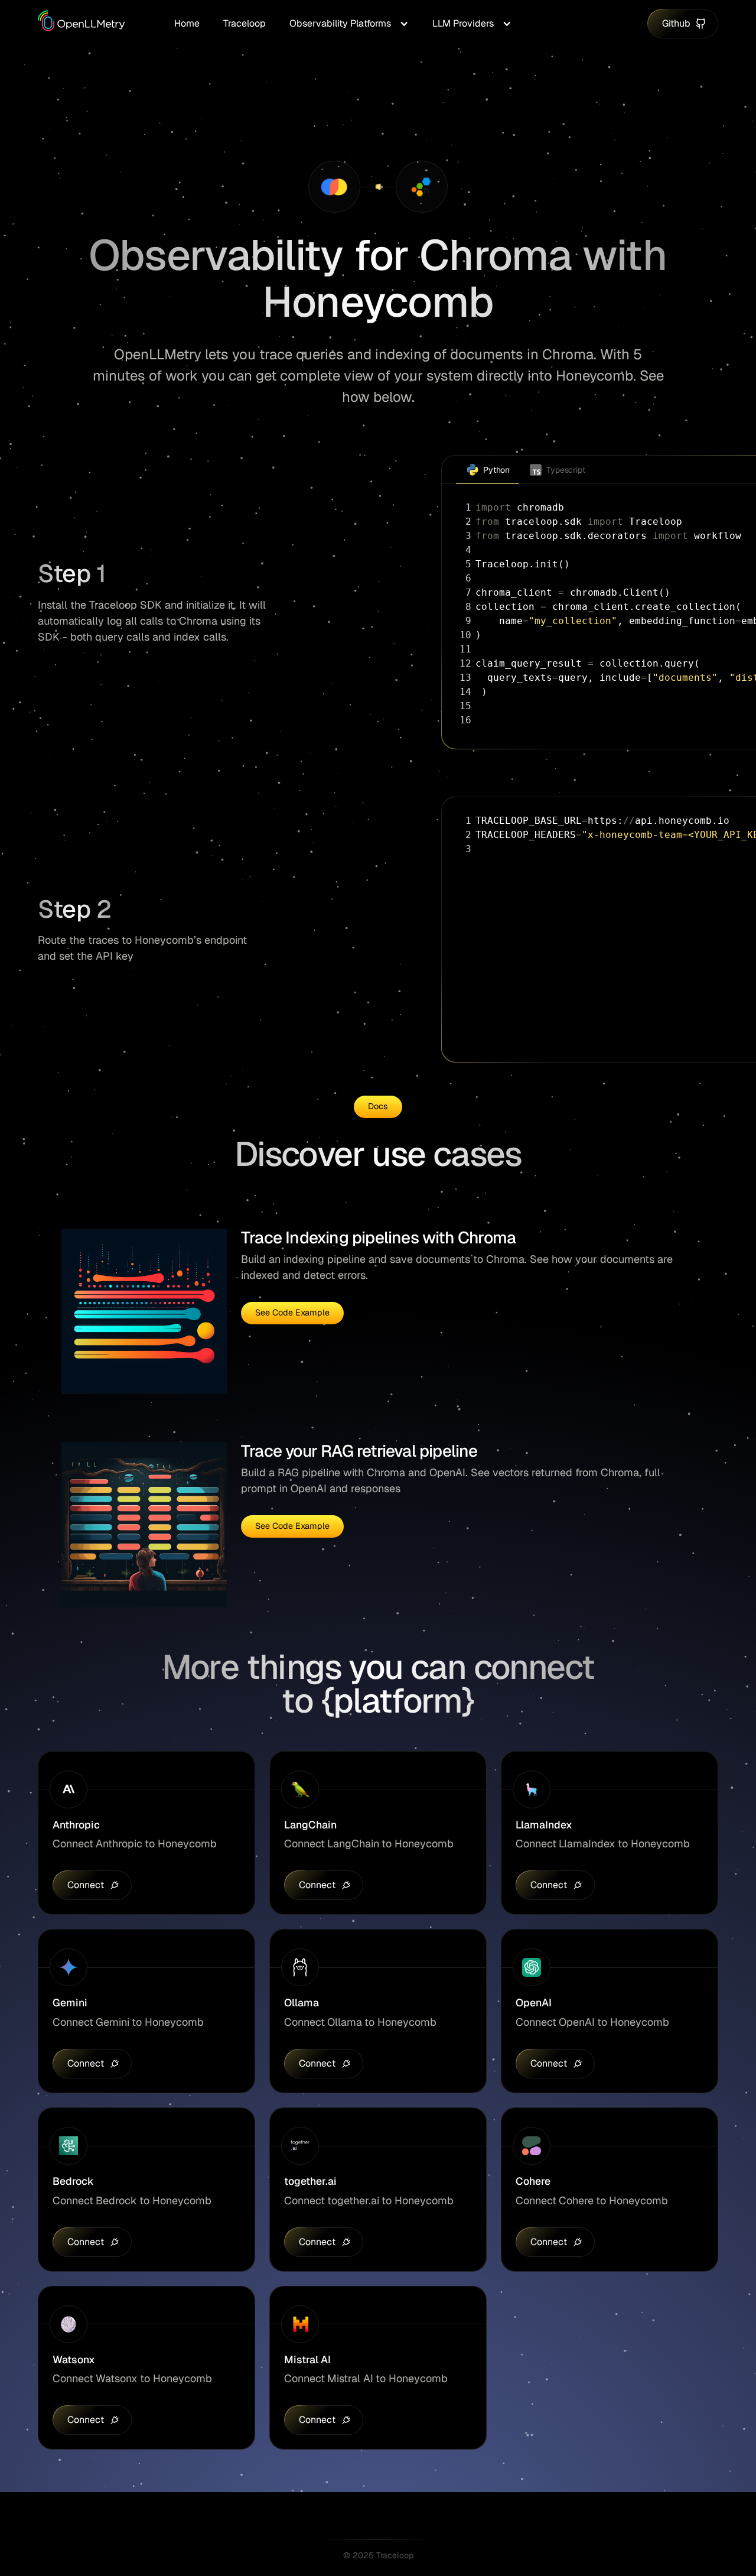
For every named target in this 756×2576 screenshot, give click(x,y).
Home (187, 23)
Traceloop (245, 23)
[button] (349, 24)
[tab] (488, 470)
